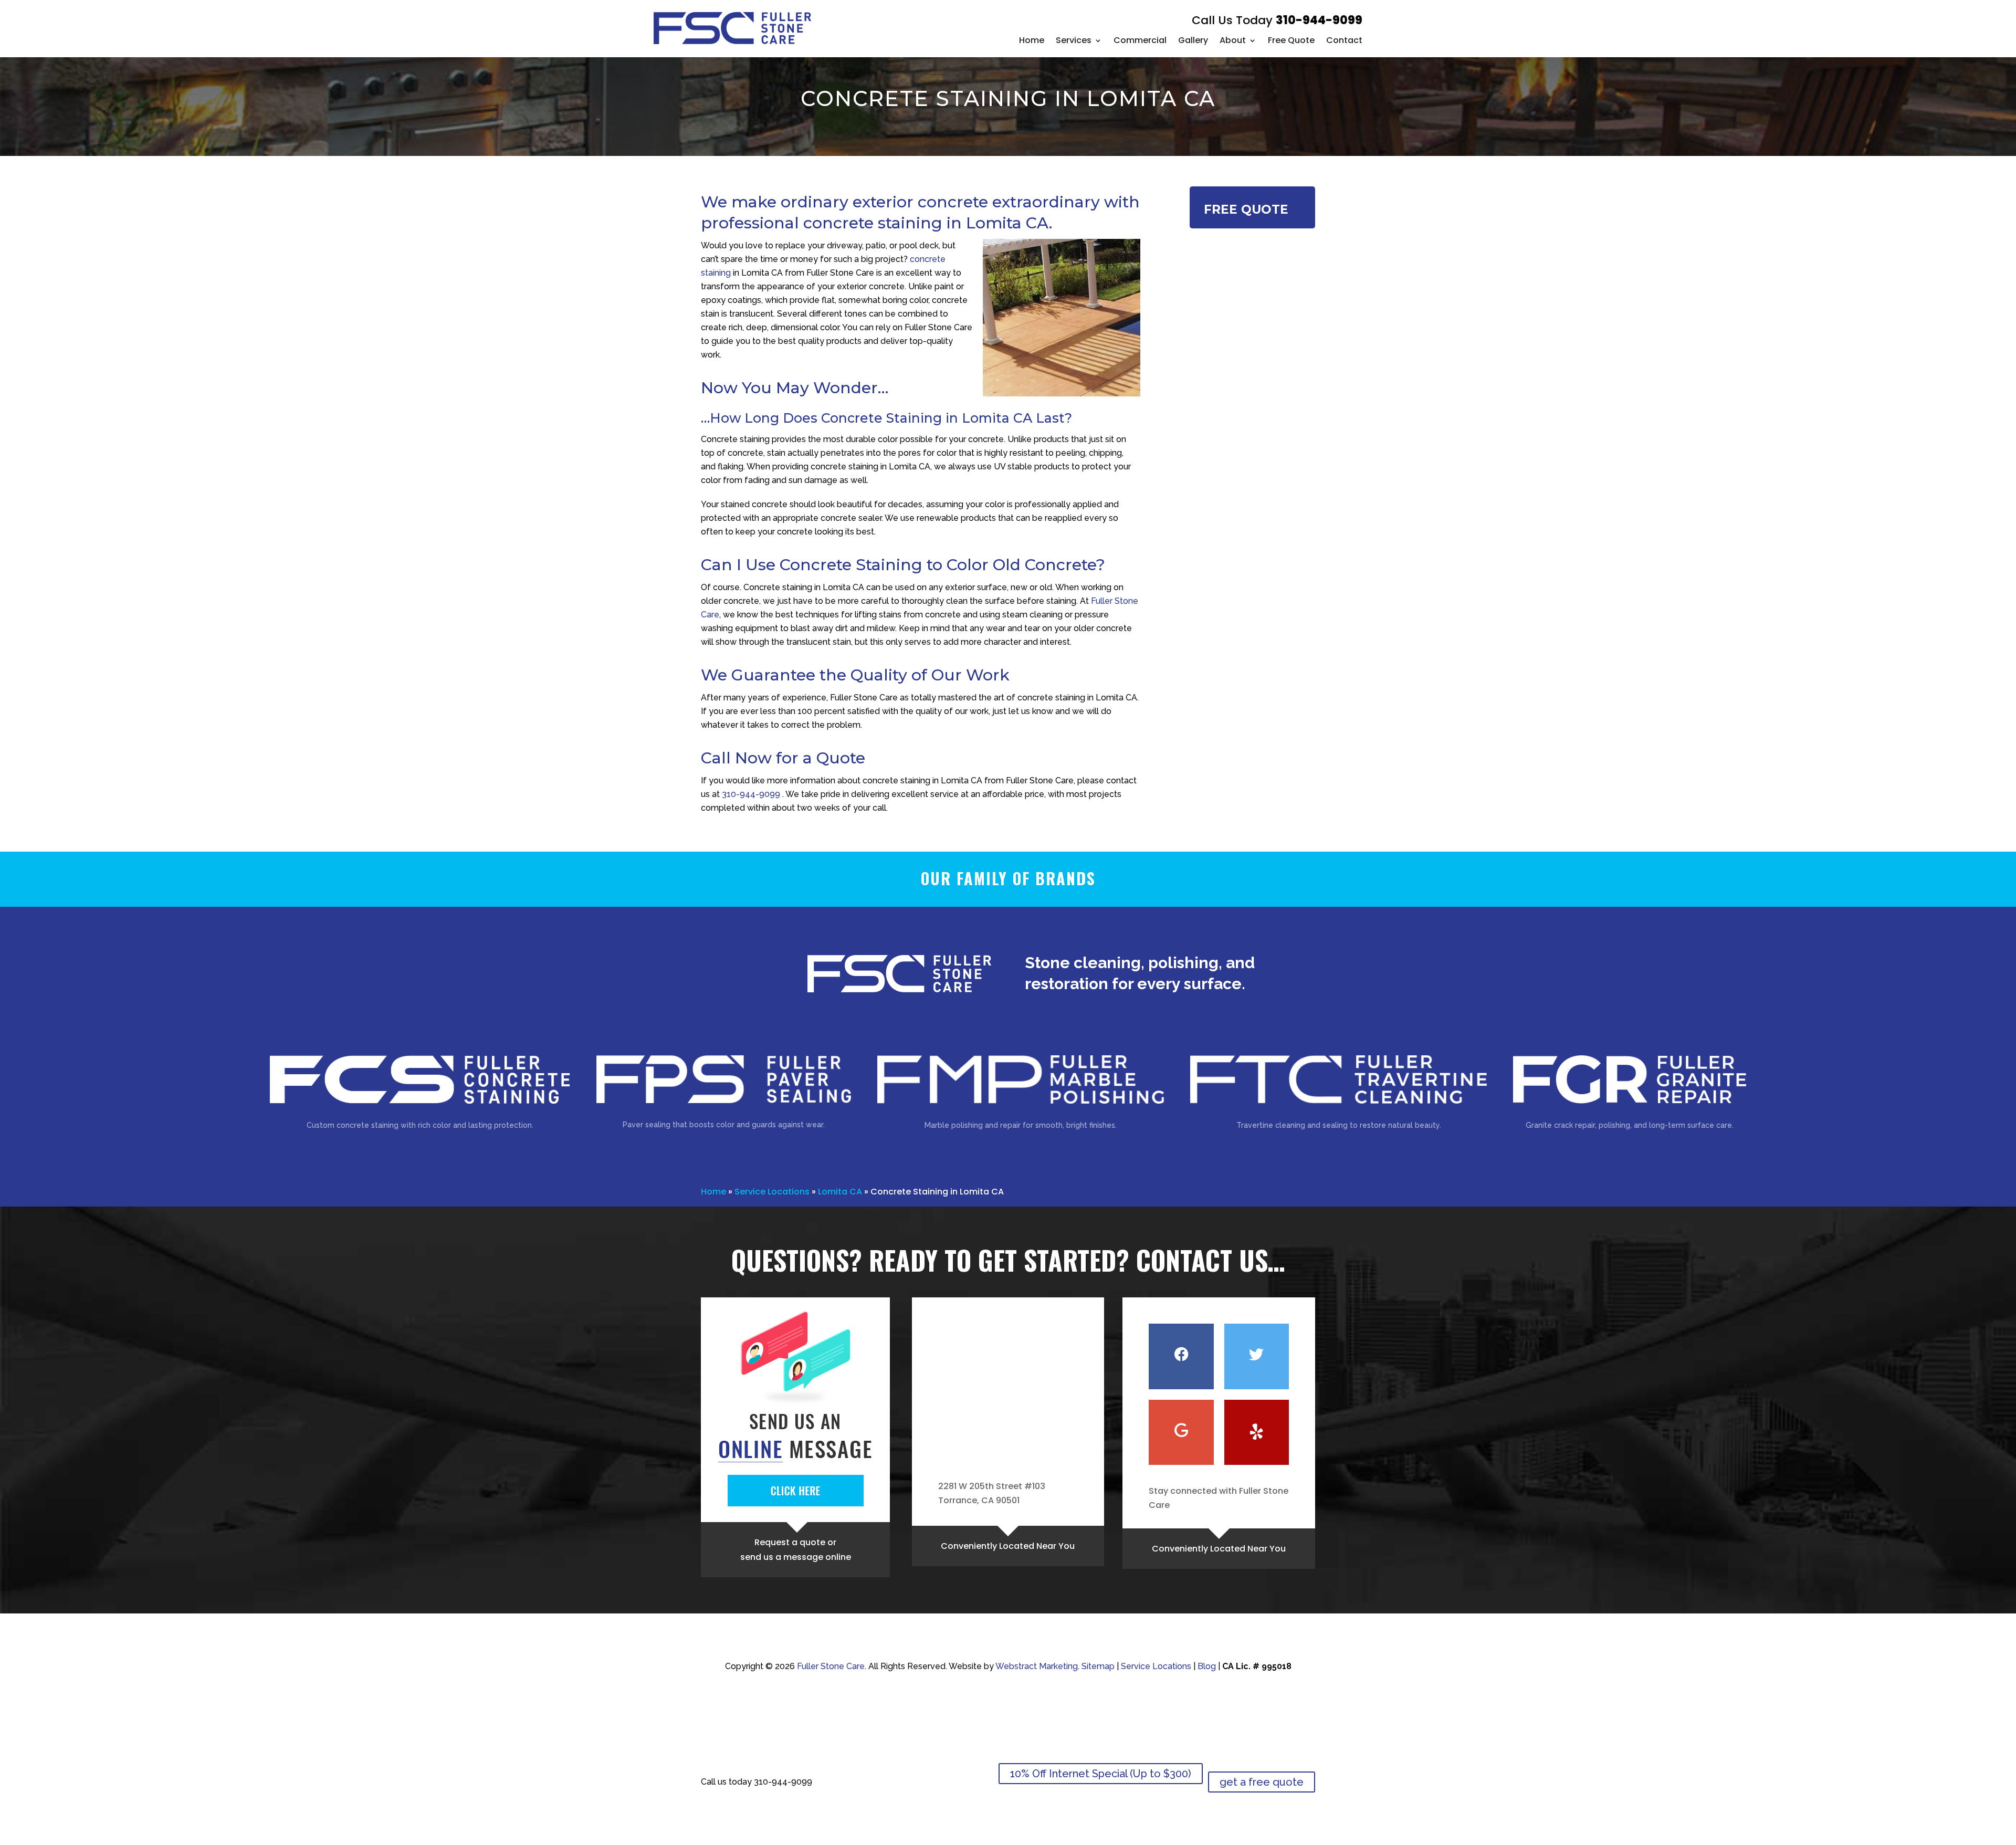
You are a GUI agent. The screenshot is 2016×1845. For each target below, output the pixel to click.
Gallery (1193, 40)
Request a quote (790, 1542)
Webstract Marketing (1037, 1666)
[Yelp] (1257, 1432)
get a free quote (1262, 1782)
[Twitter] (1257, 1356)
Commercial (1140, 40)
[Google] (1181, 1432)
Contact (1344, 40)
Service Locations (772, 1192)
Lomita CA (840, 1192)
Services (1074, 40)
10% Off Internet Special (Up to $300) (1101, 1774)
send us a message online (796, 1557)
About (1233, 40)
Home (1032, 40)
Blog (1207, 1666)
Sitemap (1098, 1666)
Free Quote (1291, 40)
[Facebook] (1181, 1356)
